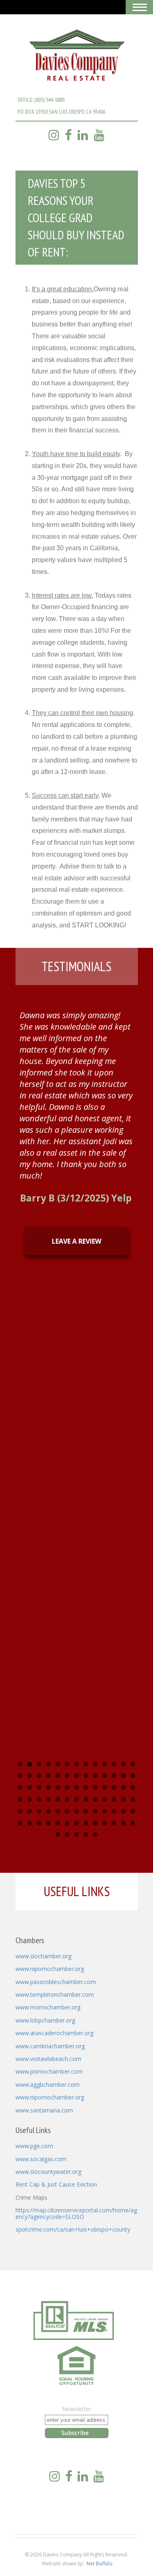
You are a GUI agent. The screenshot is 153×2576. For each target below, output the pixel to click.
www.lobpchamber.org (45, 2020)
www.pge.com (34, 2146)
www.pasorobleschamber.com (56, 1982)
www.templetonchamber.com (55, 1994)
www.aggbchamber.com (48, 2084)
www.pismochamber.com (49, 2071)
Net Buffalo (100, 2564)
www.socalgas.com (41, 2159)
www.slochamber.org (43, 1956)
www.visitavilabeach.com (48, 2059)
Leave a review (76, 1241)
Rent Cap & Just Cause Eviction (56, 2184)
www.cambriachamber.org (50, 2046)
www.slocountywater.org (48, 2172)
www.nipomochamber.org (50, 1969)
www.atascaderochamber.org (54, 2033)
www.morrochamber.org (48, 2007)
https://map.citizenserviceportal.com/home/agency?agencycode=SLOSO (76, 2213)
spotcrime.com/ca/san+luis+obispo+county (73, 2229)
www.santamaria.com (44, 2110)
